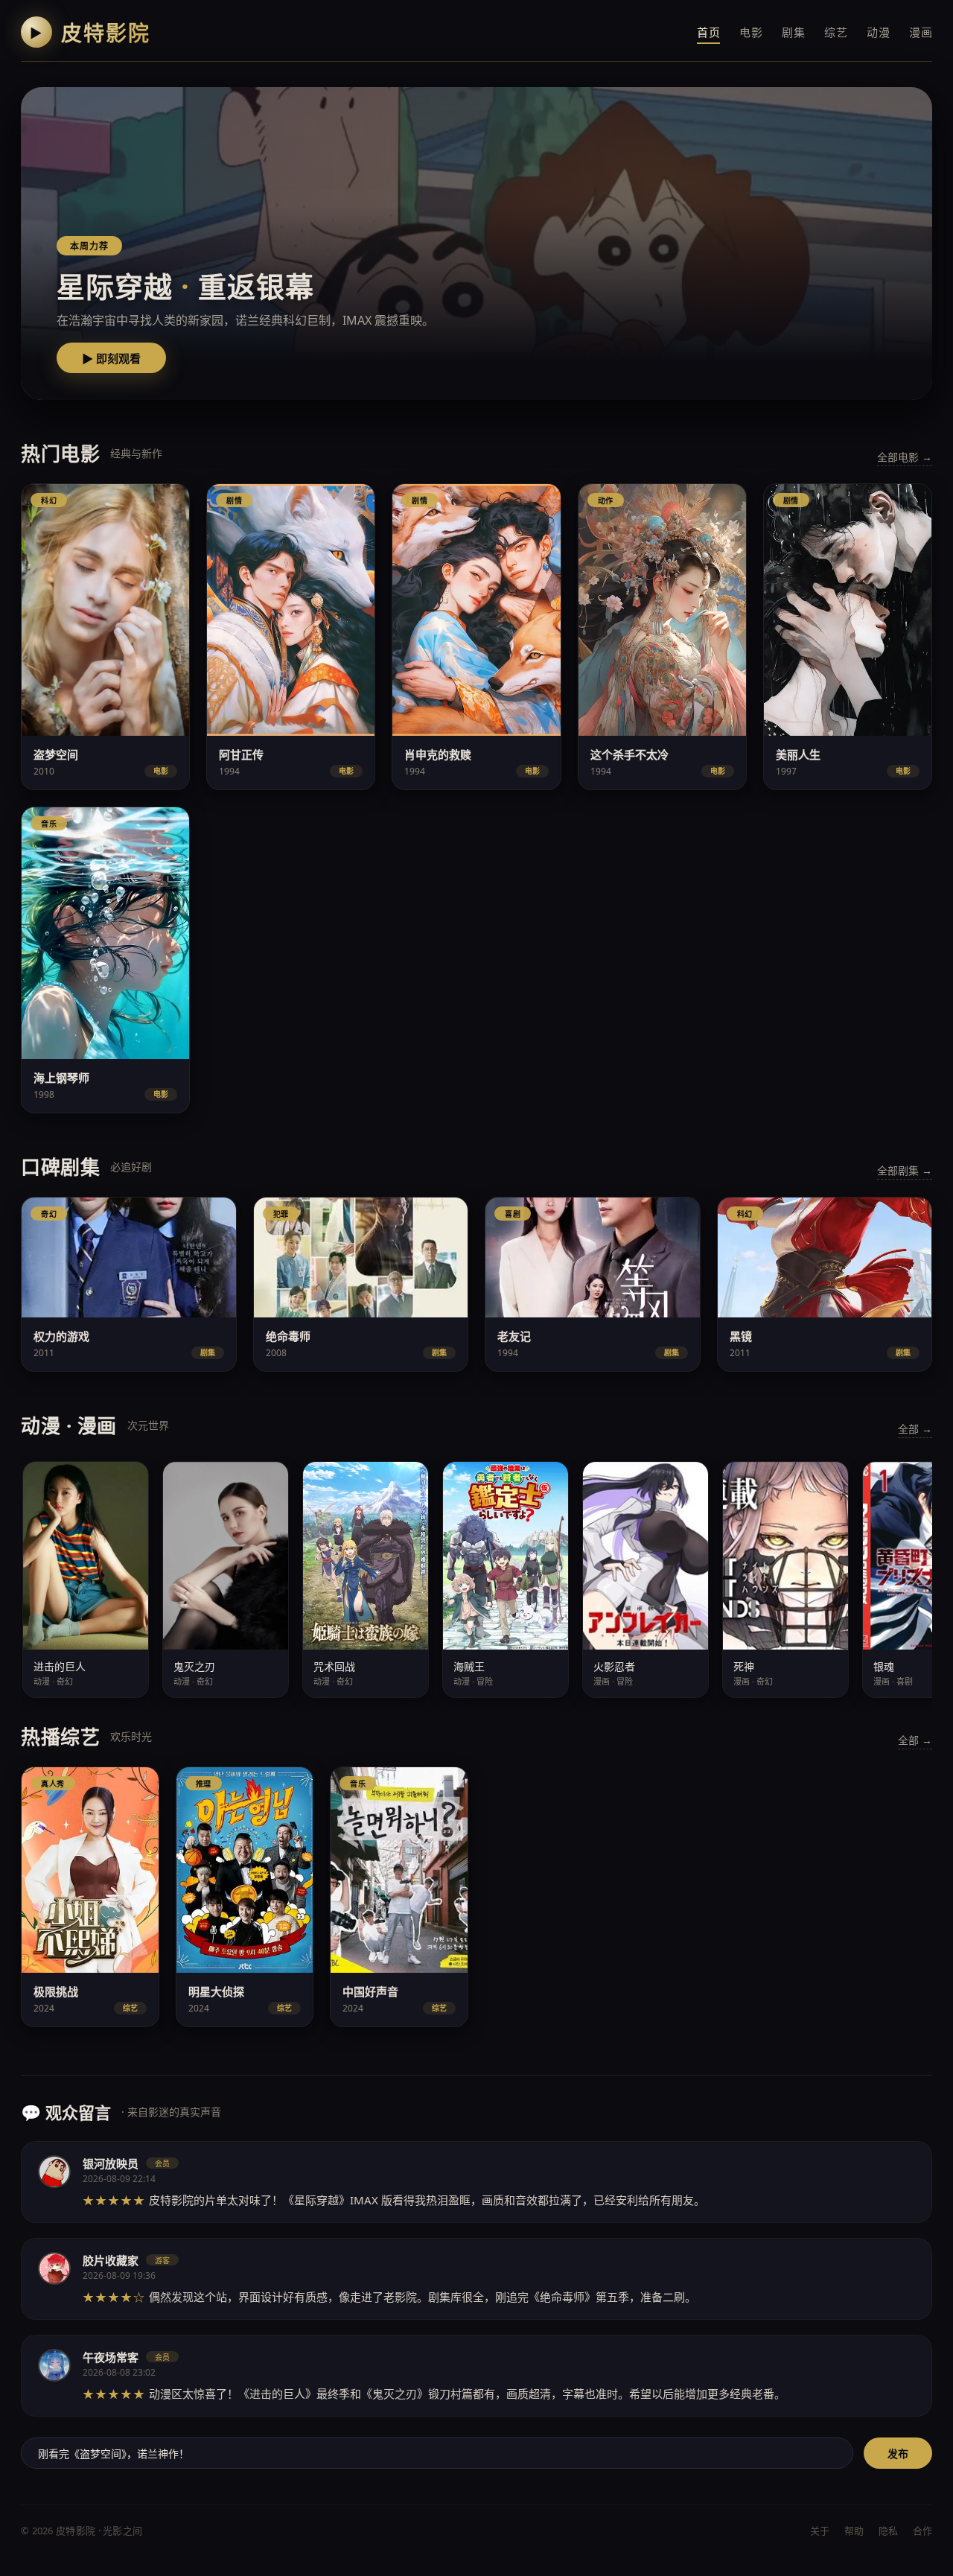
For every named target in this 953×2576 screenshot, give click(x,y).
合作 (922, 2531)
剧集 (793, 32)
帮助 (854, 2531)
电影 (751, 32)
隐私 (888, 2531)
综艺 (836, 32)
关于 (820, 2531)
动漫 (878, 32)
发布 (898, 2454)
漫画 (921, 32)
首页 (708, 32)
